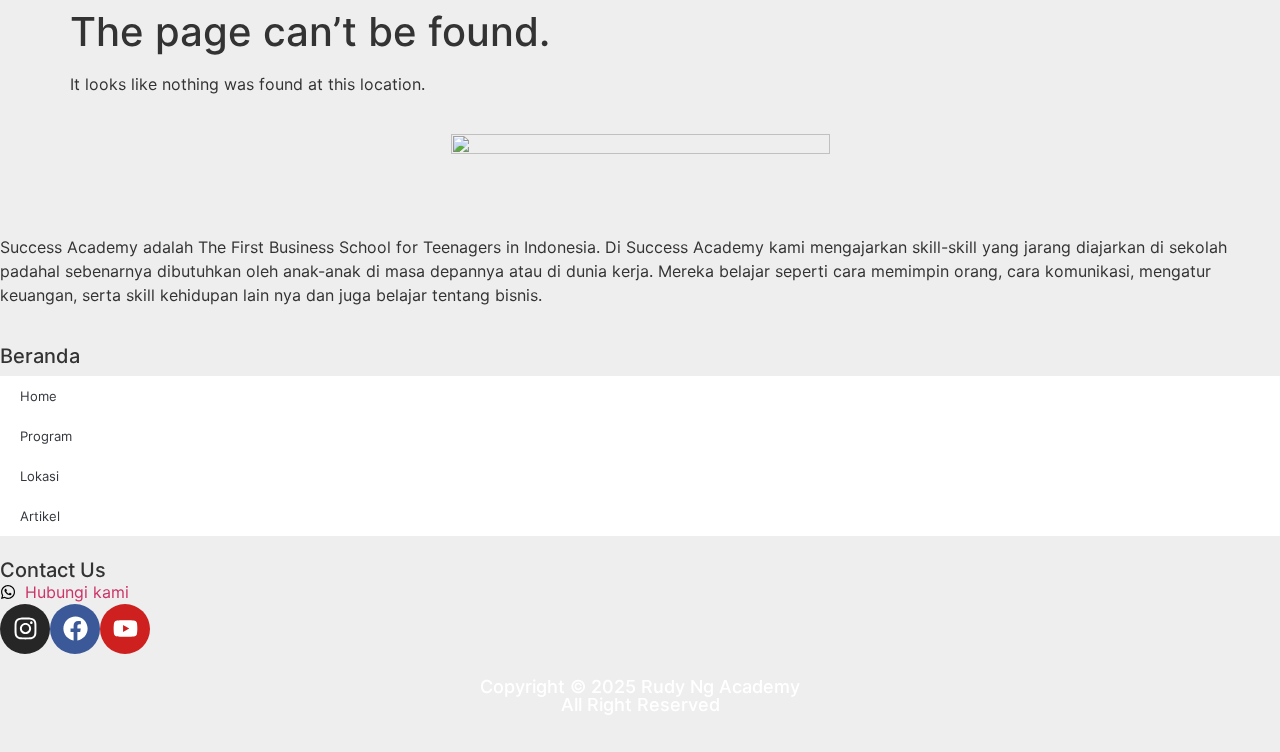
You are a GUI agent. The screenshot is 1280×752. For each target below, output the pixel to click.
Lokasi (39, 476)
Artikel (40, 516)
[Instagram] (25, 629)
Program (46, 436)
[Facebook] (75, 629)
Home (38, 396)
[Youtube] (125, 629)
